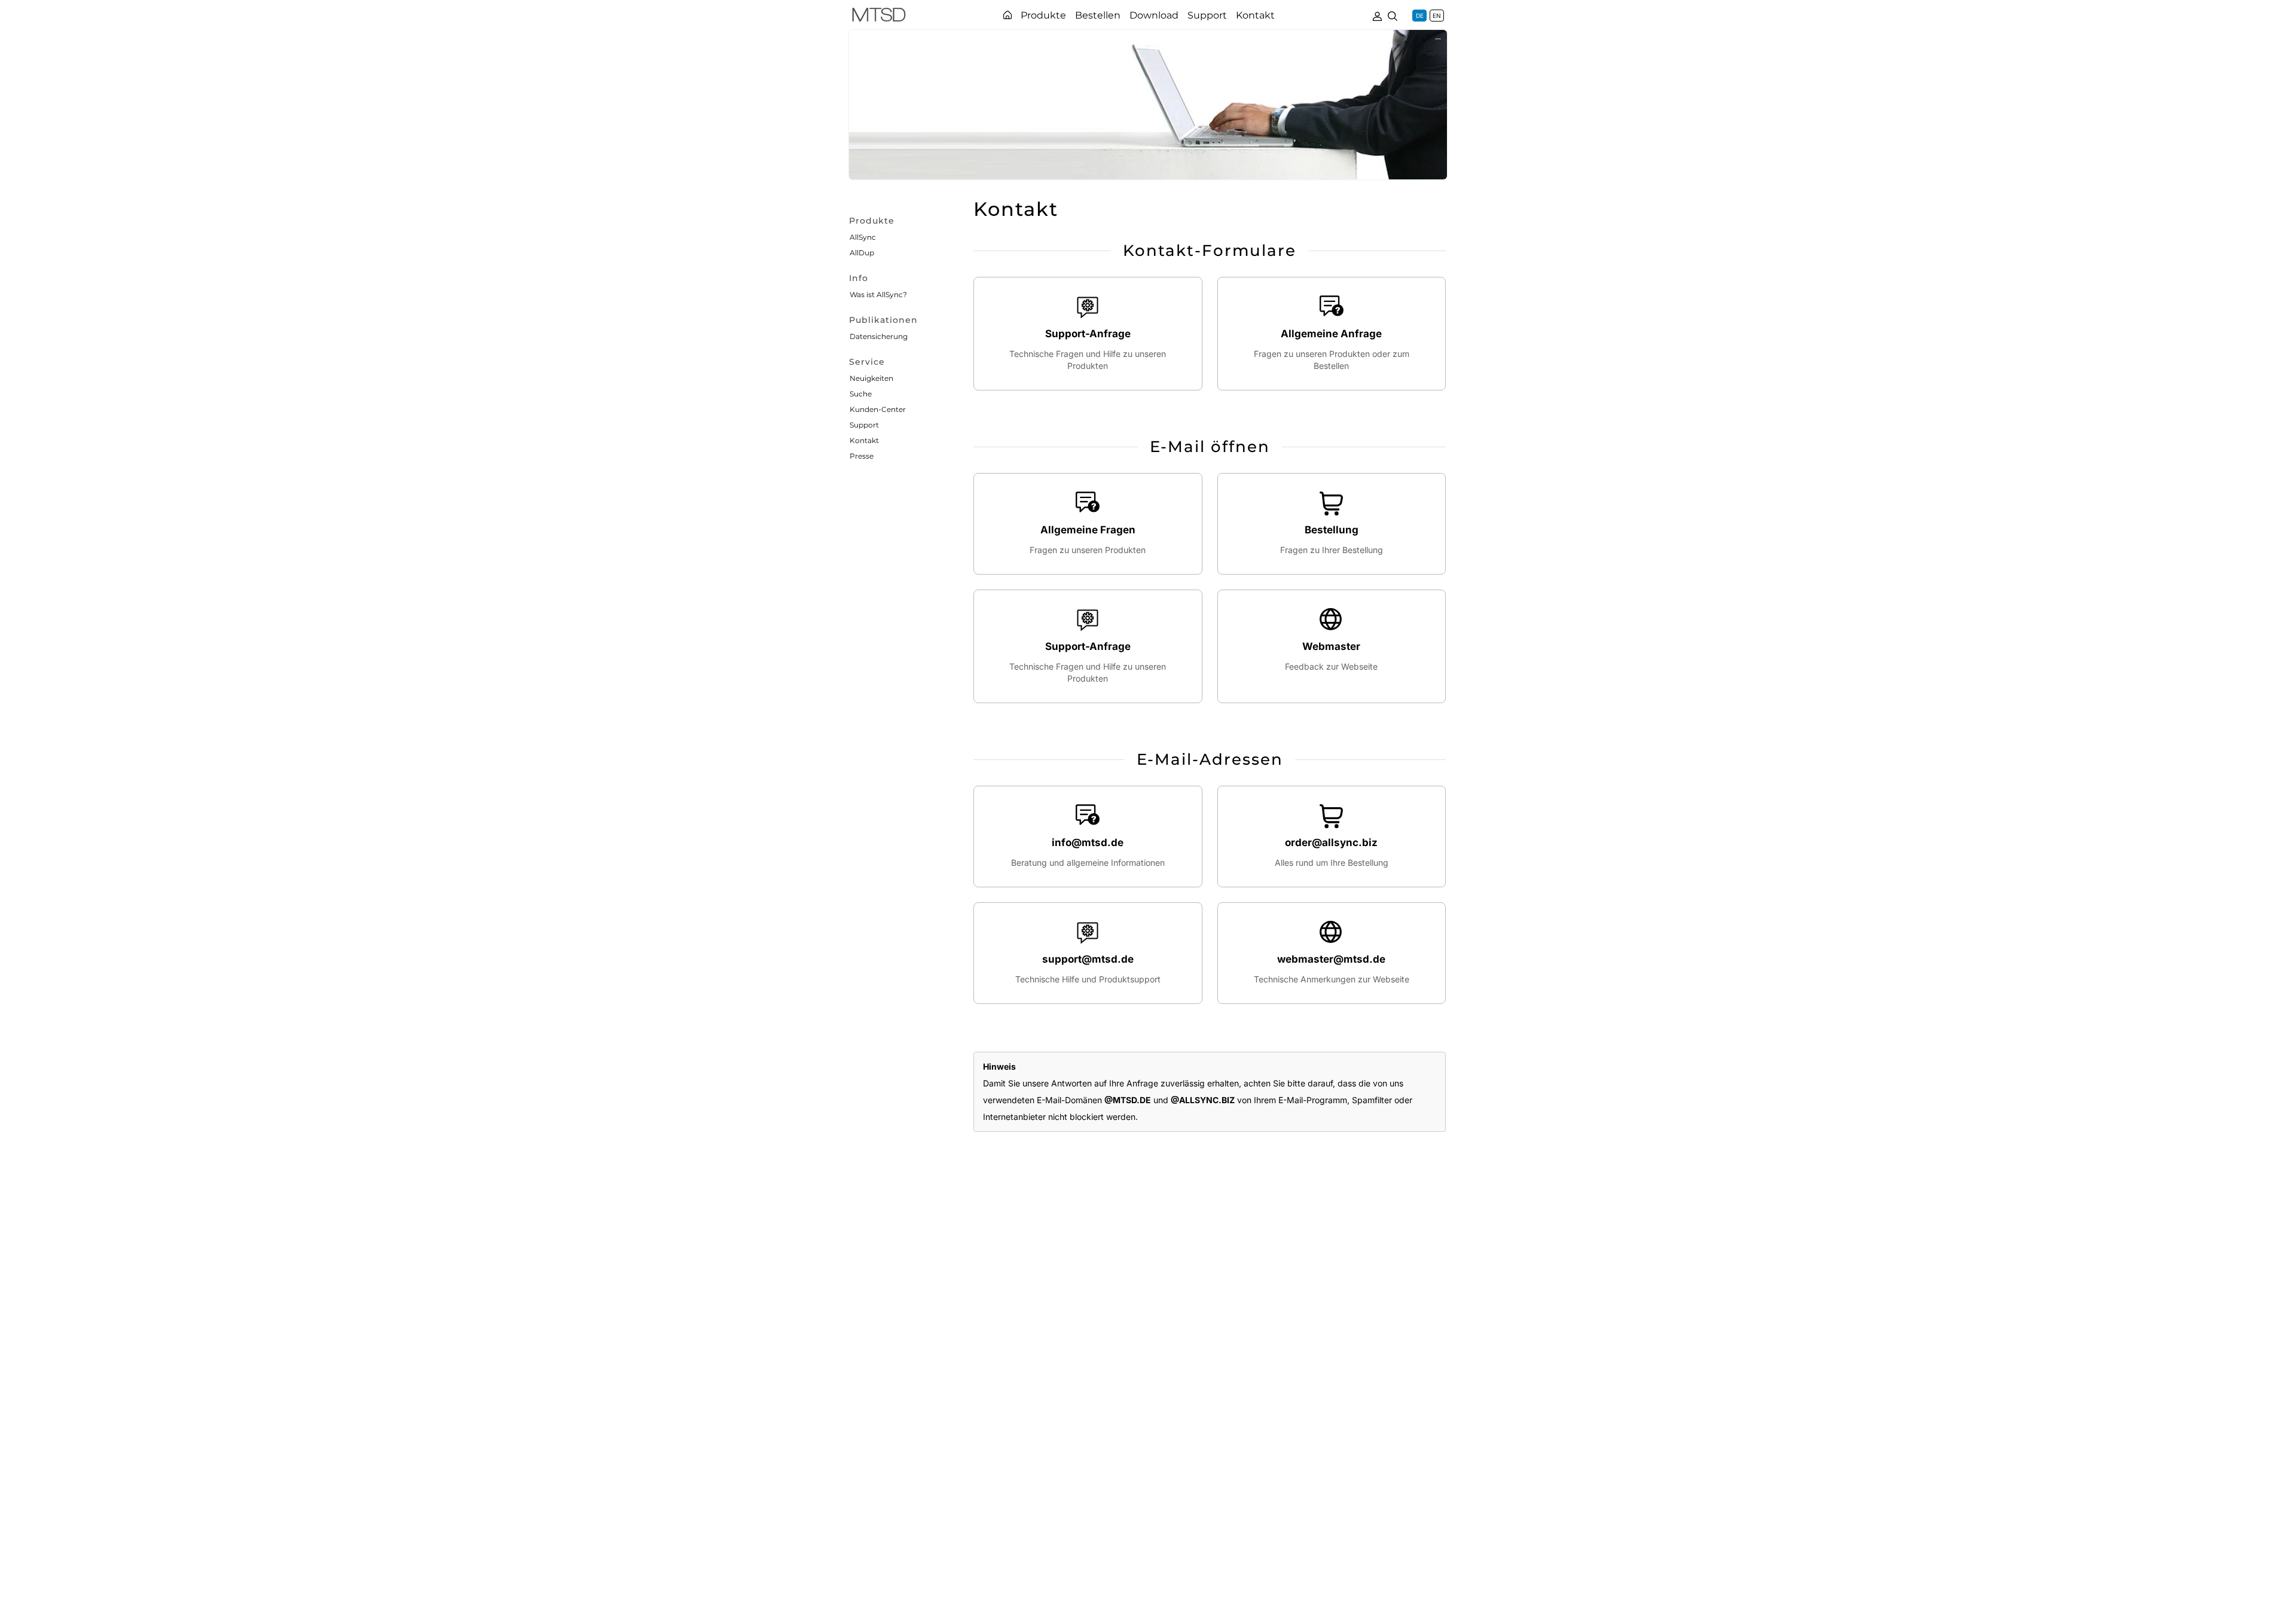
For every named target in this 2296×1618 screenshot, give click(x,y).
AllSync (863, 237)
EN (1437, 16)
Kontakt (864, 440)
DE (1420, 16)
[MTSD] (879, 17)
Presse (862, 456)
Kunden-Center (878, 409)
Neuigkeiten (871, 378)
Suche (861, 394)
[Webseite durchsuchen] (1393, 15)
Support (864, 425)
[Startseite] (1007, 15)
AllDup (862, 253)
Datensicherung (879, 336)
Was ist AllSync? (878, 294)
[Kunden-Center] (1377, 15)
